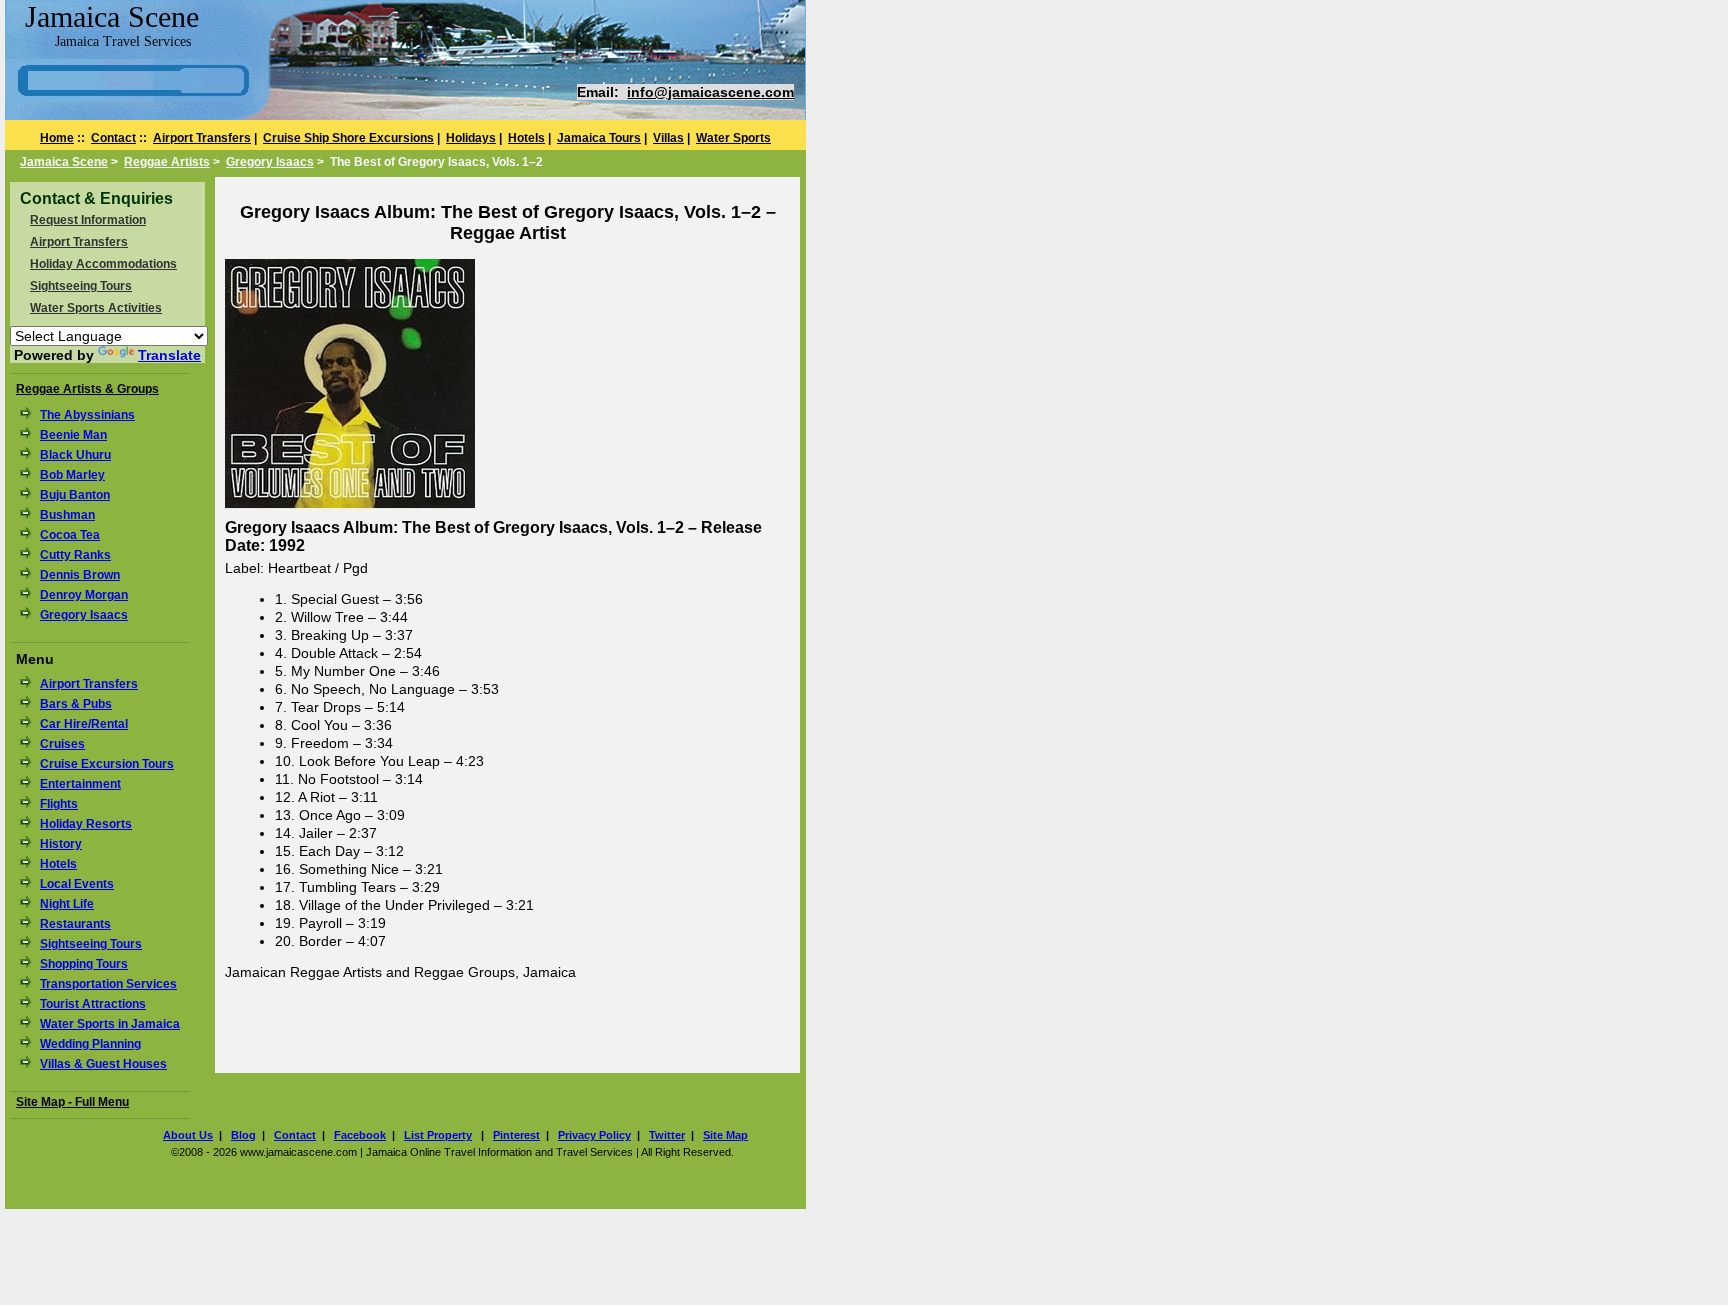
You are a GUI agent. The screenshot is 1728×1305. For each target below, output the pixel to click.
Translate (169, 355)
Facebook (360, 1135)
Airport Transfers (202, 138)
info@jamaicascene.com (710, 92)
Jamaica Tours (599, 138)
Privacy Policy (594, 1135)
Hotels (526, 138)
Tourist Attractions (93, 1004)
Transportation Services (108, 984)
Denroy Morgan (84, 595)
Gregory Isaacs (270, 162)
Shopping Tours (84, 964)
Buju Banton (75, 495)
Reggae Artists (167, 162)
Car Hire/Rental (84, 724)
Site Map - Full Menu (72, 1102)
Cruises (62, 744)
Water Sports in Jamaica (110, 1024)
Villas (668, 138)
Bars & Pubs (76, 704)
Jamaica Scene (64, 162)
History (61, 844)
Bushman (67, 515)
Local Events (77, 884)
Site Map (725, 1135)
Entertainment (80, 784)
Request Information (88, 220)
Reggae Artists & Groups (87, 389)
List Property (438, 1135)
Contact (113, 138)
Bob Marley (72, 475)
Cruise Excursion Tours (107, 764)
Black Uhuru (75, 455)
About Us (188, 1135)
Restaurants (75, 924)
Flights (59, 804)
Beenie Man (73, 435)
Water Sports (733, 138)
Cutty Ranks (75, 555)
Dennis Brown (80, 575)
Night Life (67, 904)
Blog (243, 1135)
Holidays (471, 138)
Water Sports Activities (96, 308)
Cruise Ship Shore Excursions (348, 138)
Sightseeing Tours (81, 286)
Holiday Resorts (86, 824)
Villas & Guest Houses (103, 1064)
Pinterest (516, 1135)
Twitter (667, 1135)
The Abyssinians (87, 415)
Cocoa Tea (70, 535)
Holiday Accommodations (103, 264)
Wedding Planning (90, 1044)
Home (57, 138)
